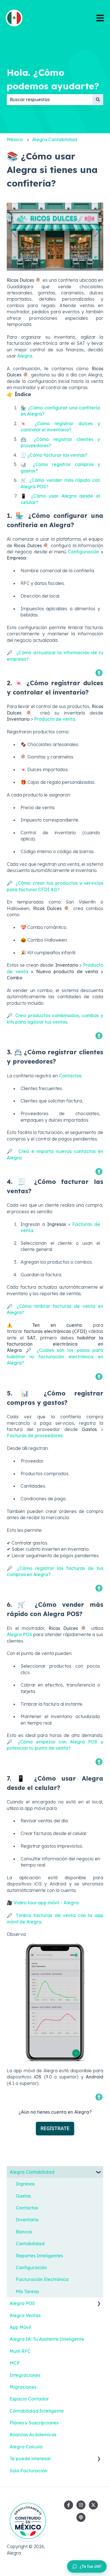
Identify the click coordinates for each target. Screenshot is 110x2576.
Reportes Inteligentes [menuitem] (39, 2256)
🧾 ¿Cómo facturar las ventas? (54, 455)
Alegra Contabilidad (55, 139)
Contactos (70, 1076)
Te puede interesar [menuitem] (30, 2459)
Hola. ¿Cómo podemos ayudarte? (53, 79)
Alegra (25, 356)
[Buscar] (98, 99)
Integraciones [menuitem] (25, 2375)
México (15, 139)
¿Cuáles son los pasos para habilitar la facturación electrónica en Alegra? (55, 1356)
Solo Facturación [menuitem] (28, 2471)
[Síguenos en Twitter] (93, 2505)
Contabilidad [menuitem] (30, 2244)
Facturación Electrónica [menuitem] (42, 2279)
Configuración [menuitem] (31, 2267)
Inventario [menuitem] (27, 2220)
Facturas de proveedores (35, 1435)
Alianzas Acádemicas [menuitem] (33, 2435)
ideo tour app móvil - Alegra (48, 1903)
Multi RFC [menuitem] (20, 2351)
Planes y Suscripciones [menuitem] (34, 2423)
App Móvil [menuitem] (20, 2327)
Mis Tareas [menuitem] (27, 2291)
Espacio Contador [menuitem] (29, 2399)
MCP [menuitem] (15, 2363)
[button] (99, 2172)
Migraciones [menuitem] (23, 2387)
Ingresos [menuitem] (25, 2184)
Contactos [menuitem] (27, 2208)
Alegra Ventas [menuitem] (25, 2315)
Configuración (83, 552)
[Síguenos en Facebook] (69, 2505)
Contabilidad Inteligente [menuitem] (37, 2411)
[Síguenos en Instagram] (81, 2505)
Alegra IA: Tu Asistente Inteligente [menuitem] (47, 2339)
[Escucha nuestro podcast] (81, 2517)
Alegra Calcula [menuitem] (26, 2447)
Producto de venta (55, 719)
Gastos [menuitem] (23, 2196)
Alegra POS (19, 1634)
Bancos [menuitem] (24, 2232)
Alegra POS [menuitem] (22, 2303)
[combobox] (50, 99)
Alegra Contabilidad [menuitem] (32, 2172)
